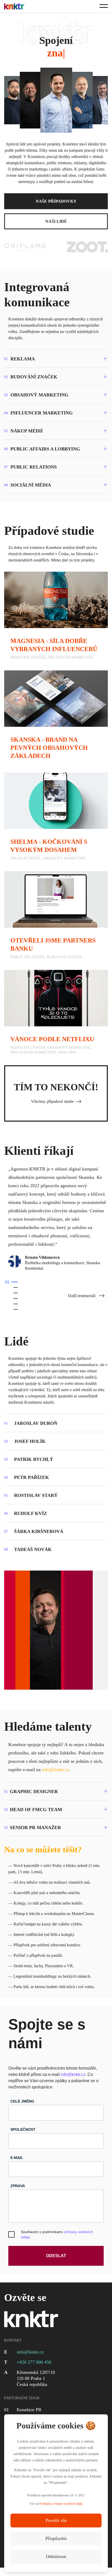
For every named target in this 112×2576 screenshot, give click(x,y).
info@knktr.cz (55, 1770)
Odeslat (56, 2256)
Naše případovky (56, 201)
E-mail (17, 2158)
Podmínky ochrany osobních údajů (61, 2504)
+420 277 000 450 (34, 2362)
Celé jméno (22, 2101)
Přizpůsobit (56, 2538)
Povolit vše (56, 2520)
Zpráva (18, 2186)
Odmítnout (56, 2556)
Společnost (23, 2129)
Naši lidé (56, 221)
